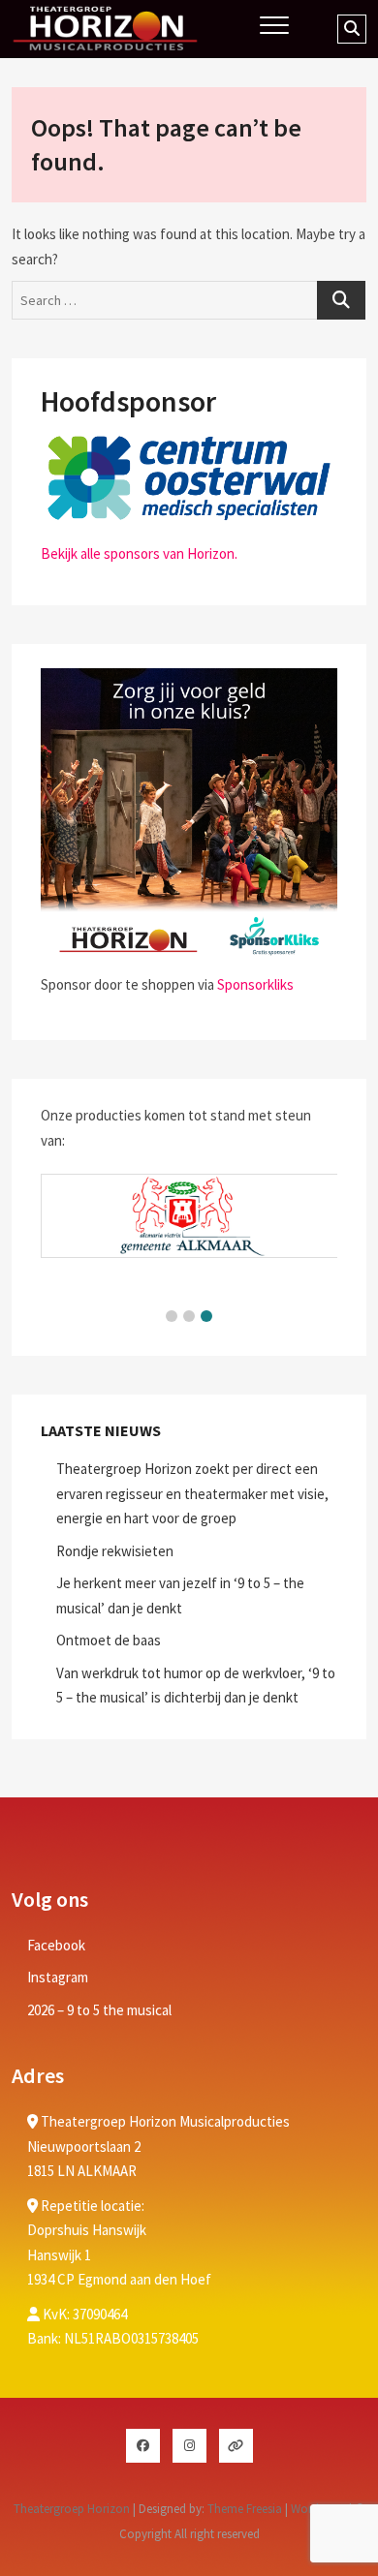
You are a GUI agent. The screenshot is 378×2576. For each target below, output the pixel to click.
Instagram (58, 1977)
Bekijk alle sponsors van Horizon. (139, 553)
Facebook (56, 1945)
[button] (172, 1316)
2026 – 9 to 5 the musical (99, 2010)
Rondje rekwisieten (115, 1551)
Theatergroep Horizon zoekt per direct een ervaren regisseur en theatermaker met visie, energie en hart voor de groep (192, 1493)
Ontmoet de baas (109, 1640)
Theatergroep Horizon (72, 2509)
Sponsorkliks (255, 984)
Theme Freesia (245, 2509)
